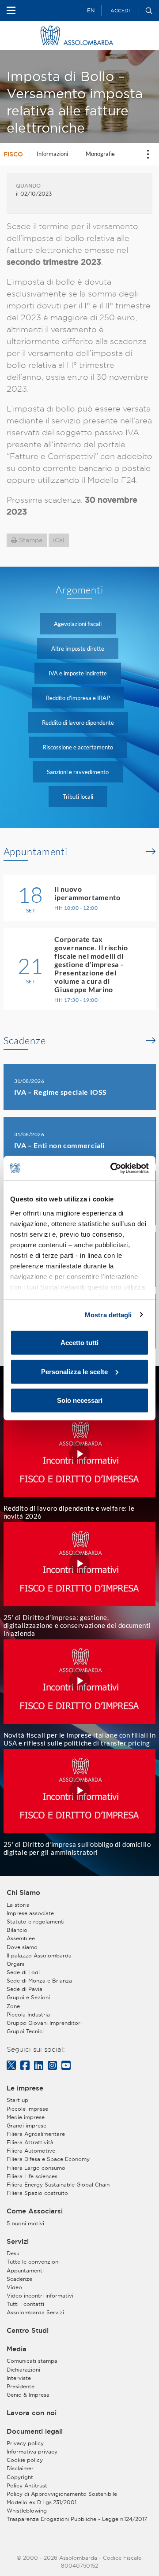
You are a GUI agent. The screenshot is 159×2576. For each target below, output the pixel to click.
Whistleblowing (27, 2511)
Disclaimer (20, 2468)
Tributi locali (78, 797)
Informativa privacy (32, 2452)
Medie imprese (26, 2117)
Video (14, 2287)
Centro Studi (28, 2331)
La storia (18, 1905)
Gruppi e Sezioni (28, 1997)
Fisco (13, 154)
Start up (17, 2100)
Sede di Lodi (23, 1972)
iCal (59, 540)
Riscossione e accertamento (78, 747)
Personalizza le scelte (74, 1371)
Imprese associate (30, 1913)
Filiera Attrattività (30, 2142)
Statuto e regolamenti (36, 1922)
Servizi (18, 2242)
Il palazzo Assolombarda (39, 1955)
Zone (13, 2006)
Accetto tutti (79, 1343)
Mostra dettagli (108, 1314)
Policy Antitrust (27, 2485)
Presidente (21, 2386)
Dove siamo (22, 1947)
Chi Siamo (23, 1893)
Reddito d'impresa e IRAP (78, 698)
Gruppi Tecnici (25, 2031)
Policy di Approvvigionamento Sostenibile (62, 2494)
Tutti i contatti (25, 2304)
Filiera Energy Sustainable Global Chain (58, 2185)
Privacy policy (25, 2443)
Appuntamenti (36, 852)
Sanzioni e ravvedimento (78, 772)
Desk (13, 2253)
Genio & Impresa (28, 2395)
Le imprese (25, 2088)
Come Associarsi (35, 2211)
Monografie (100, 154)
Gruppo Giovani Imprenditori (44, 2023)
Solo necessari (80, 1400)
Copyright (20, 2477)
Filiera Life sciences (32, 2176)
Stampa (31, 540)
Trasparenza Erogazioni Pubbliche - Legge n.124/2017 (77, 2519)
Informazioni (52, 154)
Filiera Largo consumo (36, 2168)
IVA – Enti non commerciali (60, 1145)
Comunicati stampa (32, 2361)
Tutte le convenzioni (33, 2262)
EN (91, 10)
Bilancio (17, 1930)
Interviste (19, 2378)
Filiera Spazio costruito (37, 2193)
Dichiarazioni (23, 2370)
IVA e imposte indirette (78, 673)
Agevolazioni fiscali (78, 624)
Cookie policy (25, 2460)
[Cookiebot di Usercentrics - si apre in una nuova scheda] (112, 1168)
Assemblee (21, 1938)
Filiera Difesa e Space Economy (48, 2159)
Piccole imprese (27, 2109)
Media (17, 2349)
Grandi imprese (26, 2126)
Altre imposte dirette (78, 649)
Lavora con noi (32, 2413)
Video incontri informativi (40, 2296)
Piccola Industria (28, 2014)
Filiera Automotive (31, 2151)
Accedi (120, 11)
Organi (15, 1964)
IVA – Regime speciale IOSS (61, 1092)
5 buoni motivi (25, 2223)
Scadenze (25, 1041)
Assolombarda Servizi (35, 2312)
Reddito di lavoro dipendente (78, 723)
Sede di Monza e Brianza (39, 1981)
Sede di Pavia (25, 1989)
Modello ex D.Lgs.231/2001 (42, 2502)
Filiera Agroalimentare (36, 2134)
